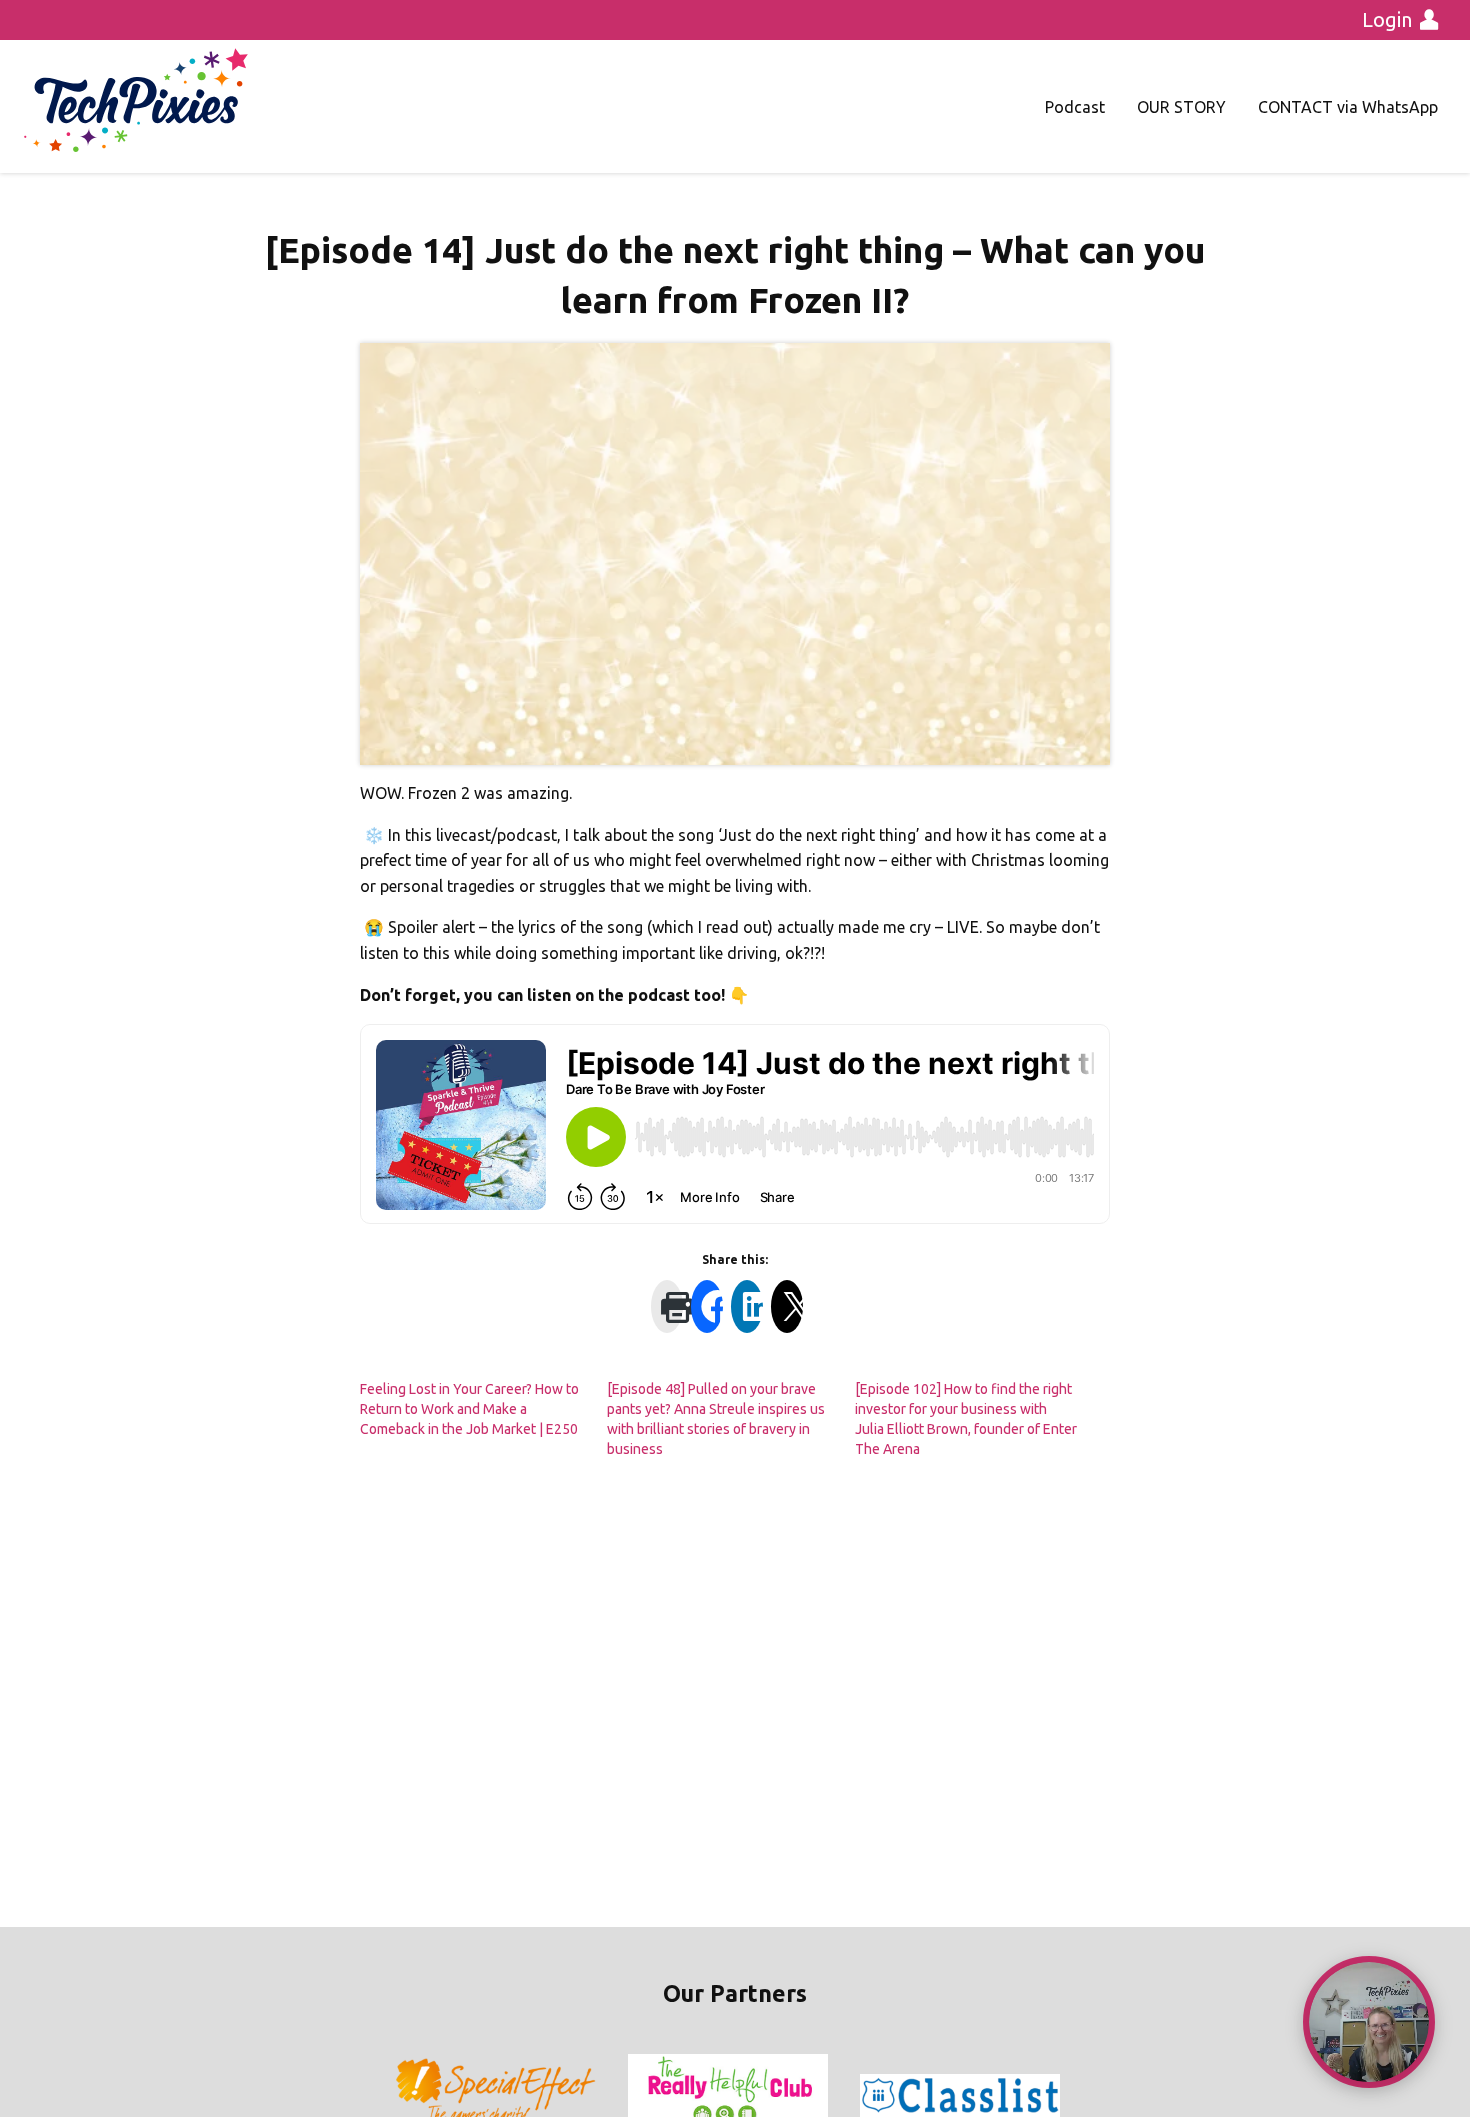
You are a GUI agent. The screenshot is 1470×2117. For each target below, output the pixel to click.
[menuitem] (1075, 107)
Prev (411, 2096)
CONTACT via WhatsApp (1348, 107)
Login (1387, 19)
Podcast (1075, 107)
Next (1059, 2096)
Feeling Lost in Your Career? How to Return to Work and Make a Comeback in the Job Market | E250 (469, 1409)
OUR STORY (1181, 107)
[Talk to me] (1369, 2022)
